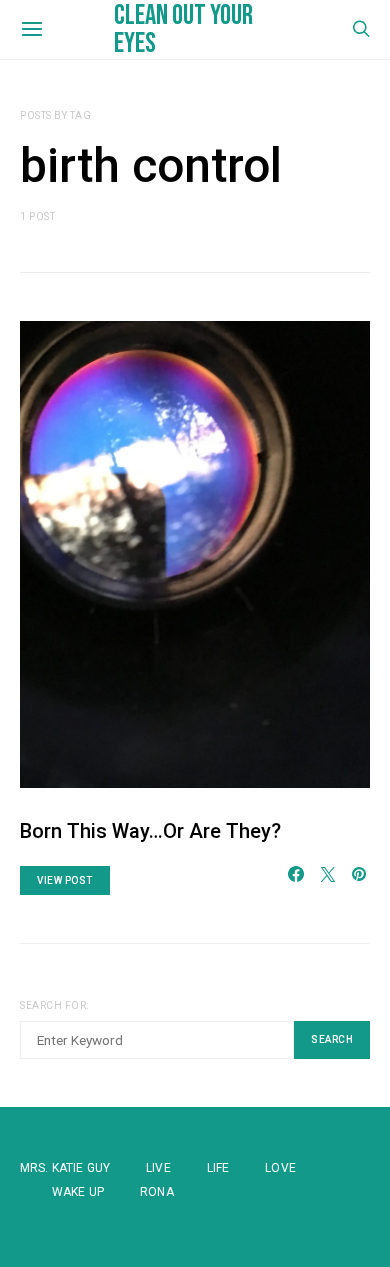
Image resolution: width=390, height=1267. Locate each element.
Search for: (54, 1005)
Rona (157, 1192)
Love (280, 1168)
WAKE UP (78, 1192)
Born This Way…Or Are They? (150, 831)
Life (218, 1168)
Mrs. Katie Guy (65, 1168)
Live (158, 1168)
